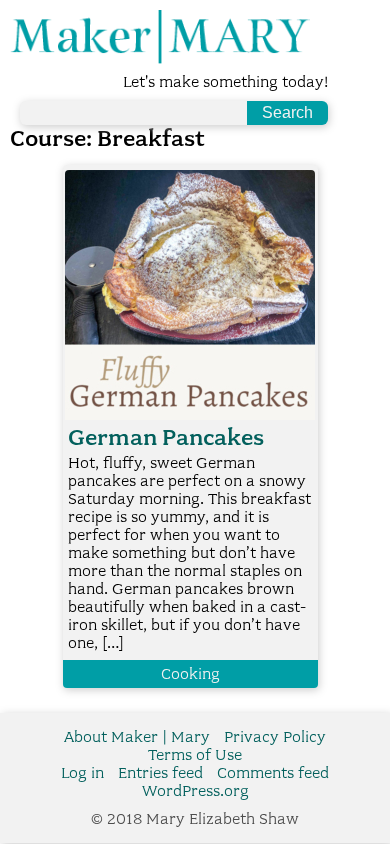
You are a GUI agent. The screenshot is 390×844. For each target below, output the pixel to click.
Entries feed (160, 773)
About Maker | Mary (137, 737)
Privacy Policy (275, 737)
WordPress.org (195, 791)
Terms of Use (195, 755)
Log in (82, 773)
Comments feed (273, 773)
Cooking (190, 674)
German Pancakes (166, 437)
